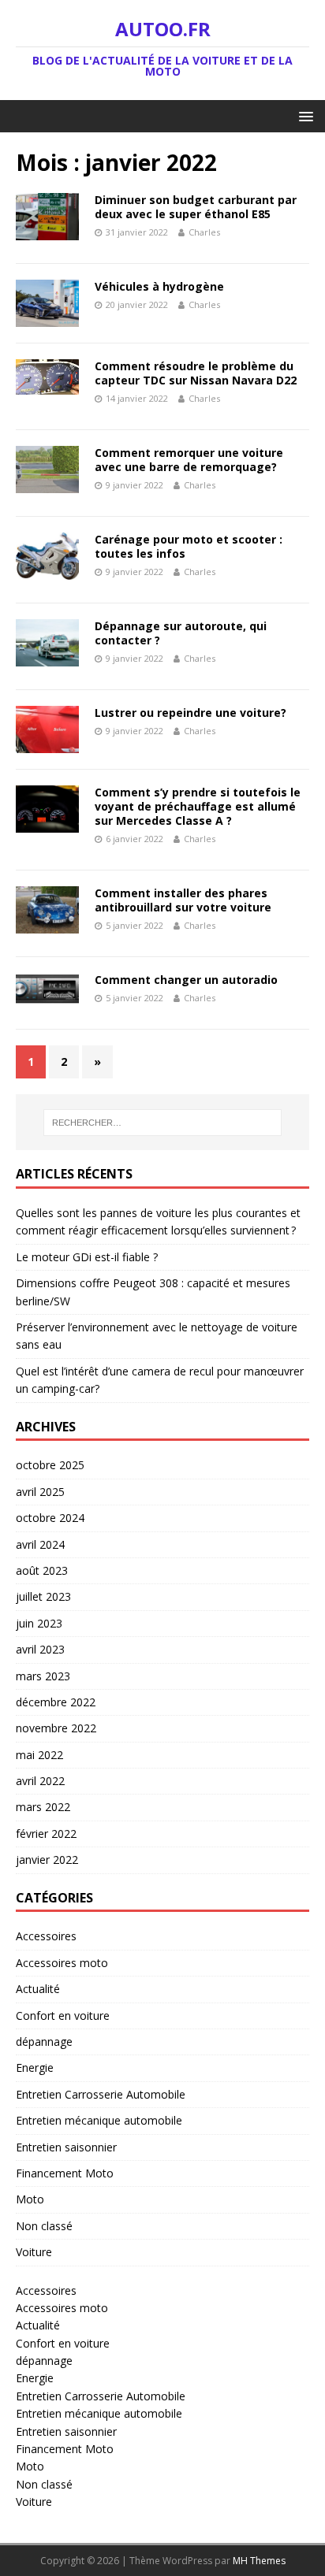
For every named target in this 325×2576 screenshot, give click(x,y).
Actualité (38, 1989)
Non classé (44, 2226)
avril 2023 (40, 1649)
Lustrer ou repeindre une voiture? (191, 713)
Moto (30, 2199)
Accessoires (46, 1936)
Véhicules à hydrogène (159, 286)
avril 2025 (40, 1492)
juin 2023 (39, 1623)
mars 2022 (43, 1807)
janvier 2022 (47, 1860)
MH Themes (259, 2561)
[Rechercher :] (163, 1123)
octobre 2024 (50, 1518)
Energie (35, 2067)
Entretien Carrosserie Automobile (101, 2094)
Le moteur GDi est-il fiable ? (87, 1257)
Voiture (34, 2252)
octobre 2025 (50, 1465)
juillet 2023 (43, 1596)
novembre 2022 (56, 1728)
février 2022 (46, 1834)
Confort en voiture (63, 2016)
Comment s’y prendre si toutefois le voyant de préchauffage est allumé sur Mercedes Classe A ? (198, 806)
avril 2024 (40, 1544)
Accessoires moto (62, 1963)
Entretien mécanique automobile (99, 2120)
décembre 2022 (56, 1702)
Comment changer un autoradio (186, 980)
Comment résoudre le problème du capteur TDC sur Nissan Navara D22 (196, 373)
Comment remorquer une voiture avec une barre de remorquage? (189, 460)
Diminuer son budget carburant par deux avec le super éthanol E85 (196, 207)
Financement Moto (65, 2173)
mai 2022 (39, 1755)
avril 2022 (40, 1781)
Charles (204, 232)
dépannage (44, 2041)
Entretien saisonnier (66, 2147)
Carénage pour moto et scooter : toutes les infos (189, 546)
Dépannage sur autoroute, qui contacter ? (181, 633)
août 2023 (42, 1570)
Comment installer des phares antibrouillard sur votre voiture (183, 900)
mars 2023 (43, 1676)
